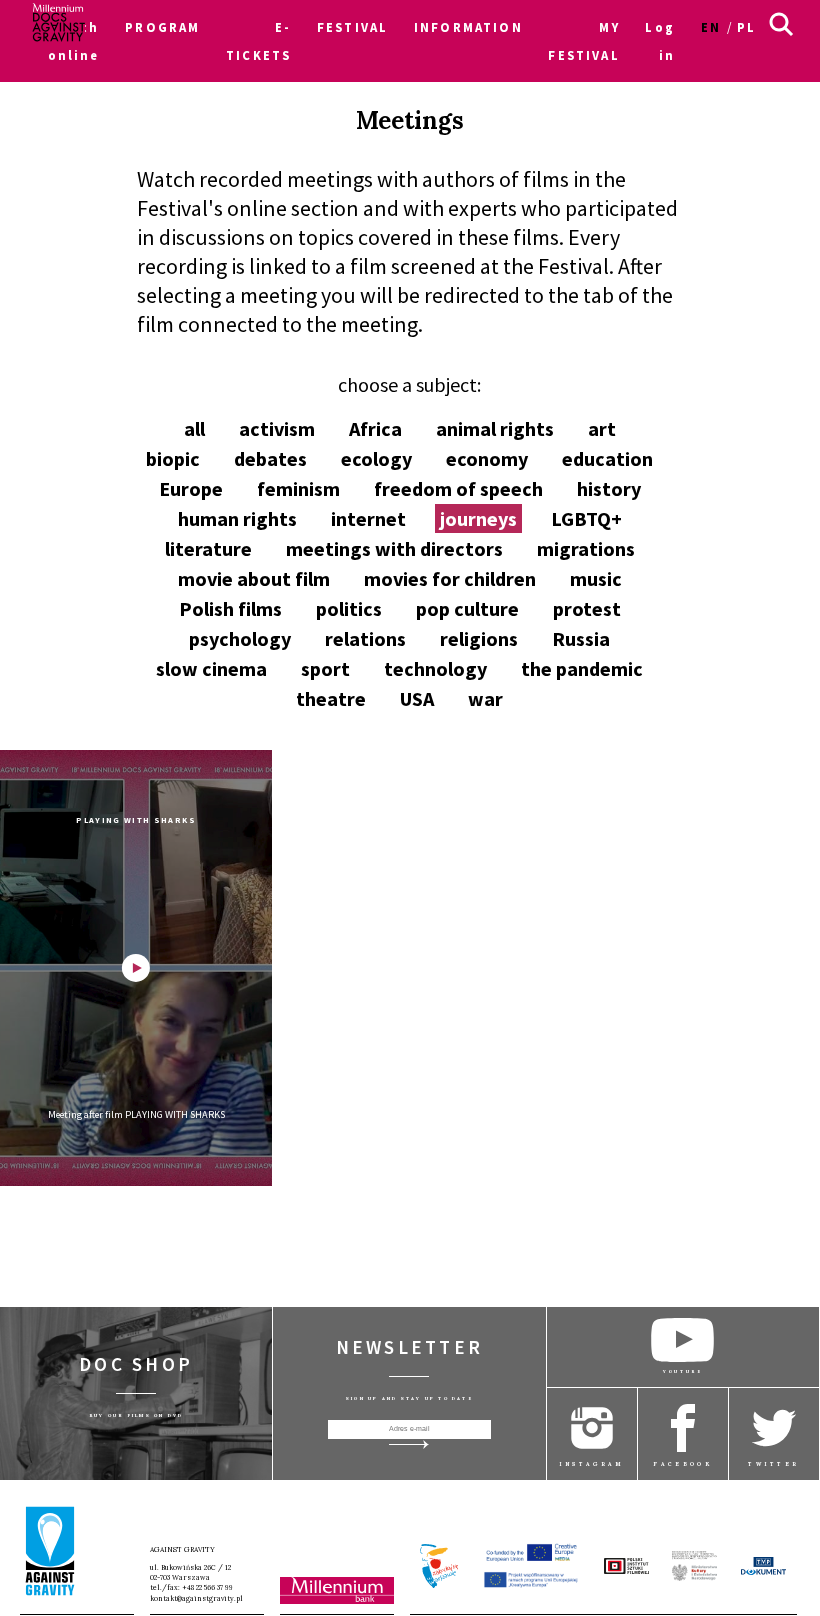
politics (349, 608)
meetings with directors (394, 548)
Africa (375, 428)
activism (277, 428)
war (485, 698)
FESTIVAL (352, 27)
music (596, 578)
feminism (298, 488)
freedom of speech (458, 488)
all (194, 428)
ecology (376, 458)
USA (417, 698)
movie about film (254, 578)
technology (435, 668)
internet (368, 518)
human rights (237, 518)
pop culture (467, 608)
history (609, 488)
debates (270, 458)
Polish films (230, 608)
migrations (586, 548)
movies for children (450, 578)
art (602, 428)
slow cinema (211, 668)
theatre (331, 698)
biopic (173, 458)
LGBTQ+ (586, 518)
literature (208, 548)
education (607, 458)
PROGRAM (162, 27)
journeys (478, 518)
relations (365, 638)
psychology (240, 638)
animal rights (495, 428)
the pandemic (582, 668)
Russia (581, 638)
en (711, 27)
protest (587, 608)
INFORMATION (468, 27)
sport (325, 668)
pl (746, 27)
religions (479, 638)
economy (487, 458)
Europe (191, 488)
